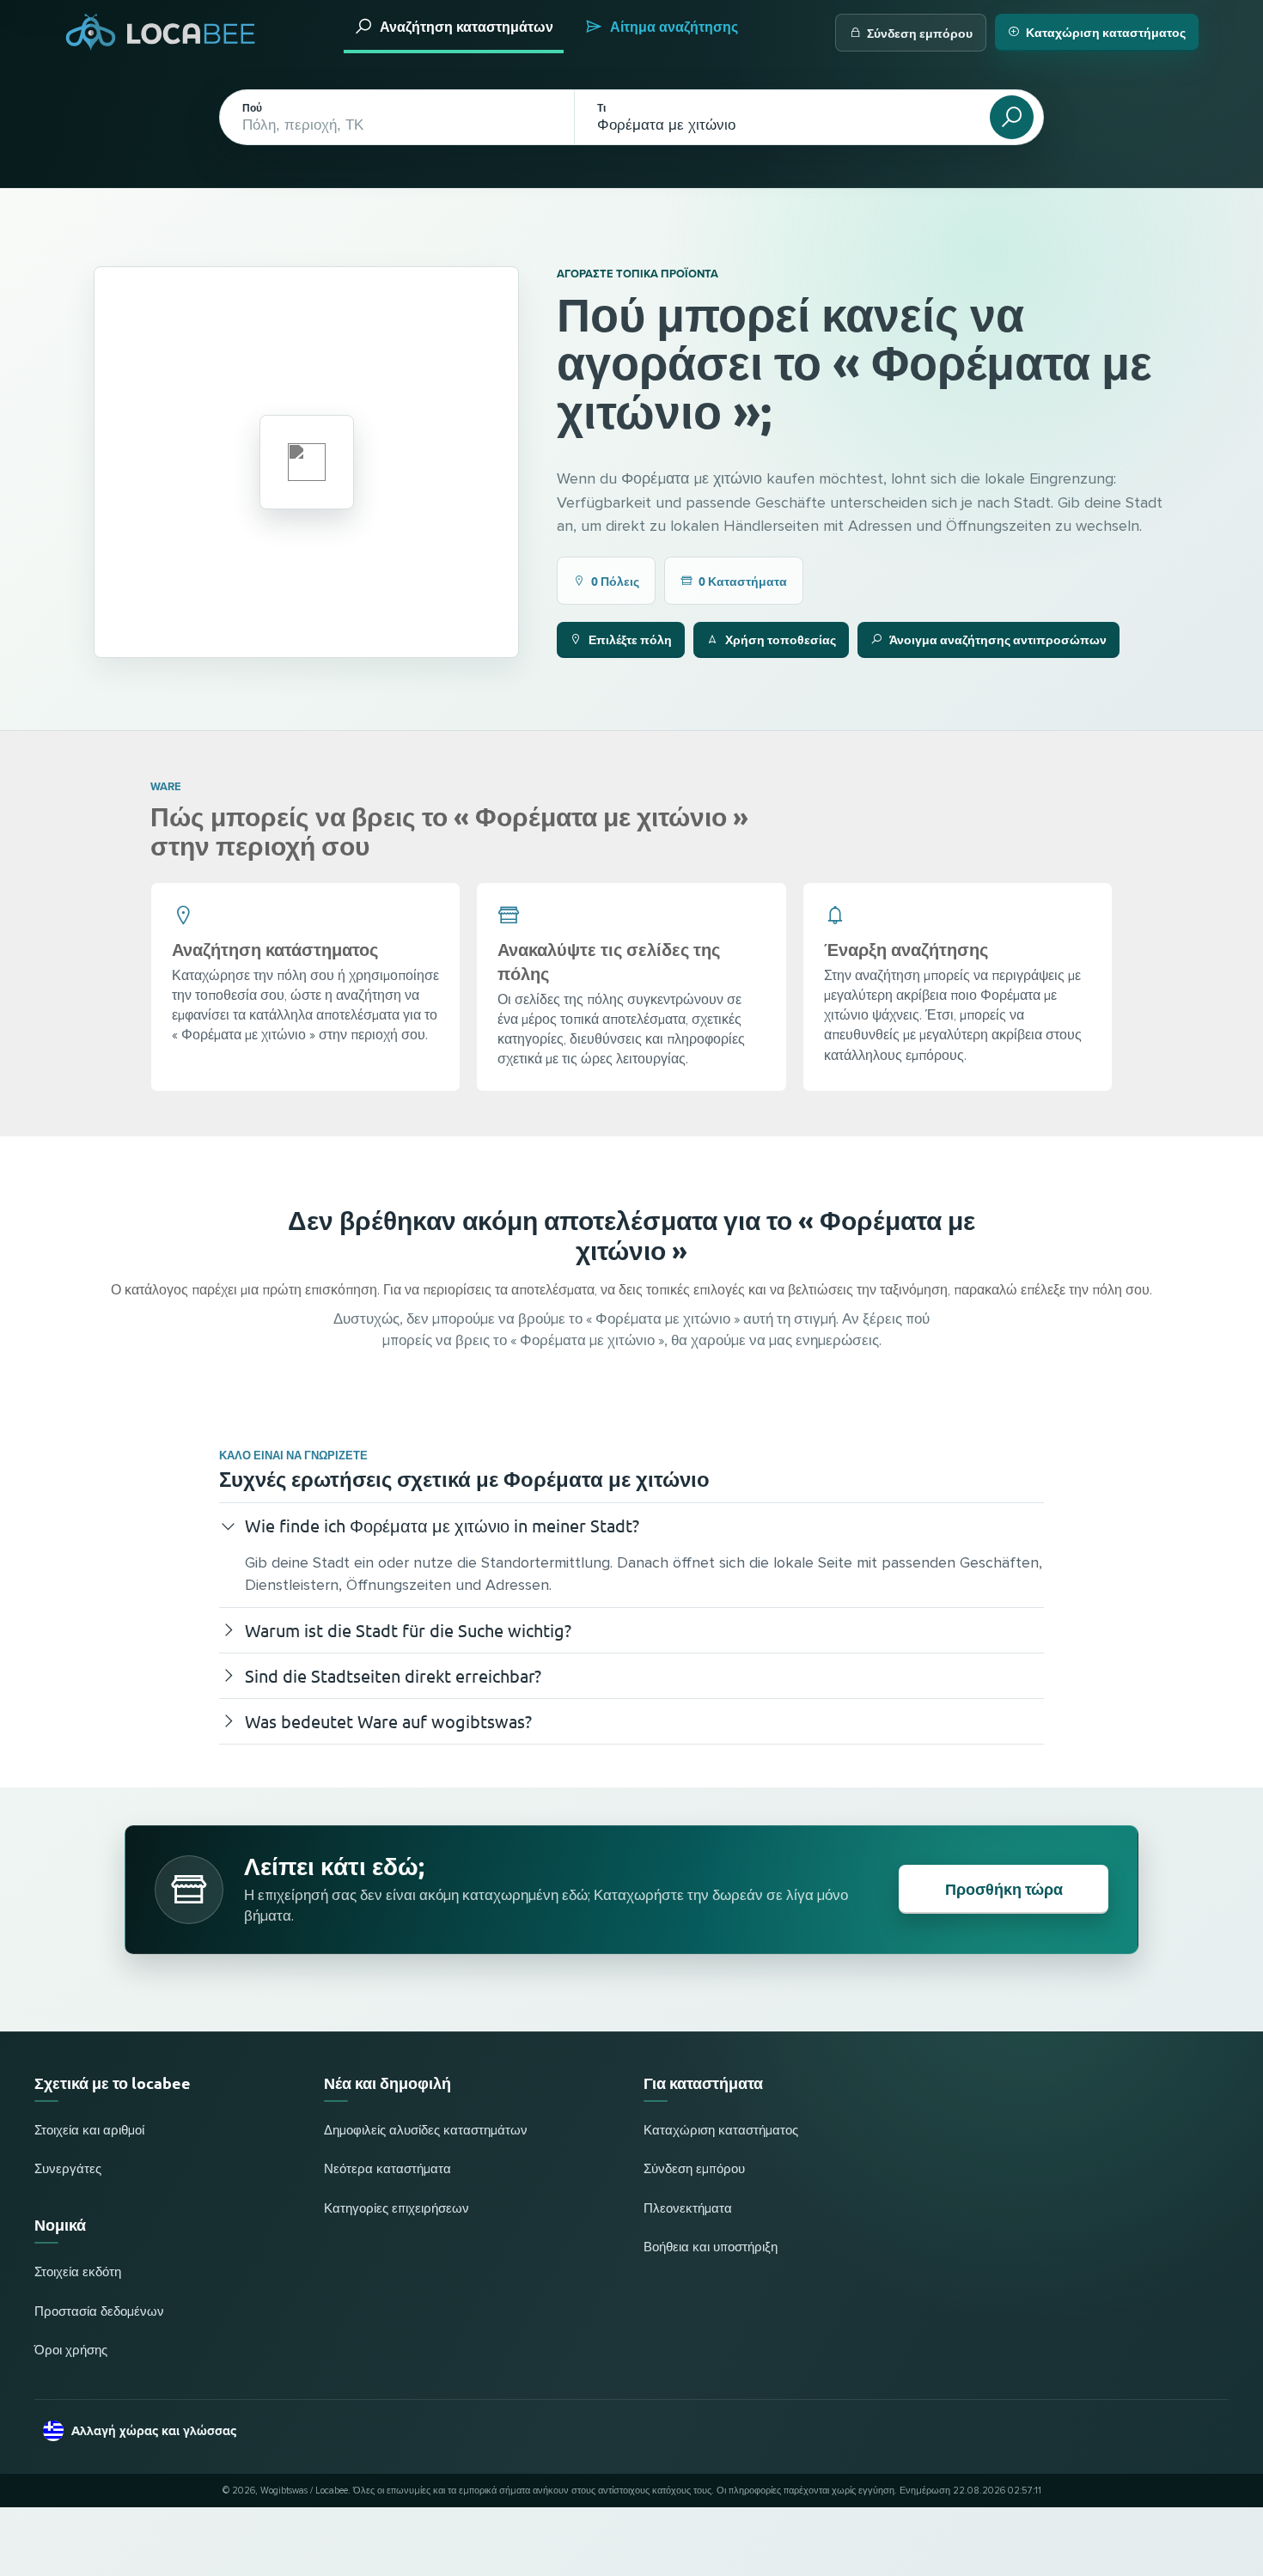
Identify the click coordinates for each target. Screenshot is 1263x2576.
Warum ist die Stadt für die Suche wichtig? (408, 1630)
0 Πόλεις (615, 581)
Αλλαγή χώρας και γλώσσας (154, 2431)
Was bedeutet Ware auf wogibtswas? (388, 1721)
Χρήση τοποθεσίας (781, 639)
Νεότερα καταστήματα (387, 2169)
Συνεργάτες (68, 2169)
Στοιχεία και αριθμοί (89, 2131)
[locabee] (161, 32)
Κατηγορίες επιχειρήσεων (397, 2209)
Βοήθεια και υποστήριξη (711, 2247)
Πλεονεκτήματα (688, 2209)
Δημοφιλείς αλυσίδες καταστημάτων (426, 2131)
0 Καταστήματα (743, 581)
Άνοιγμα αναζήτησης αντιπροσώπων (998, 639)
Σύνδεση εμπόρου (920, 33)
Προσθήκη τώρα (1004, 1888)
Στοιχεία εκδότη (78, 2272)
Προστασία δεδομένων (99, 2312)
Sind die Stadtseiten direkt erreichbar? (393, 1675)
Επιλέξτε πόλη (630, 639)
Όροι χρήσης (71, 2351)
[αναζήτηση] (1012, 117)
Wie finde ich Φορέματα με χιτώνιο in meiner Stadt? (442, 1525)
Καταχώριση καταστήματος (1106, 32)
